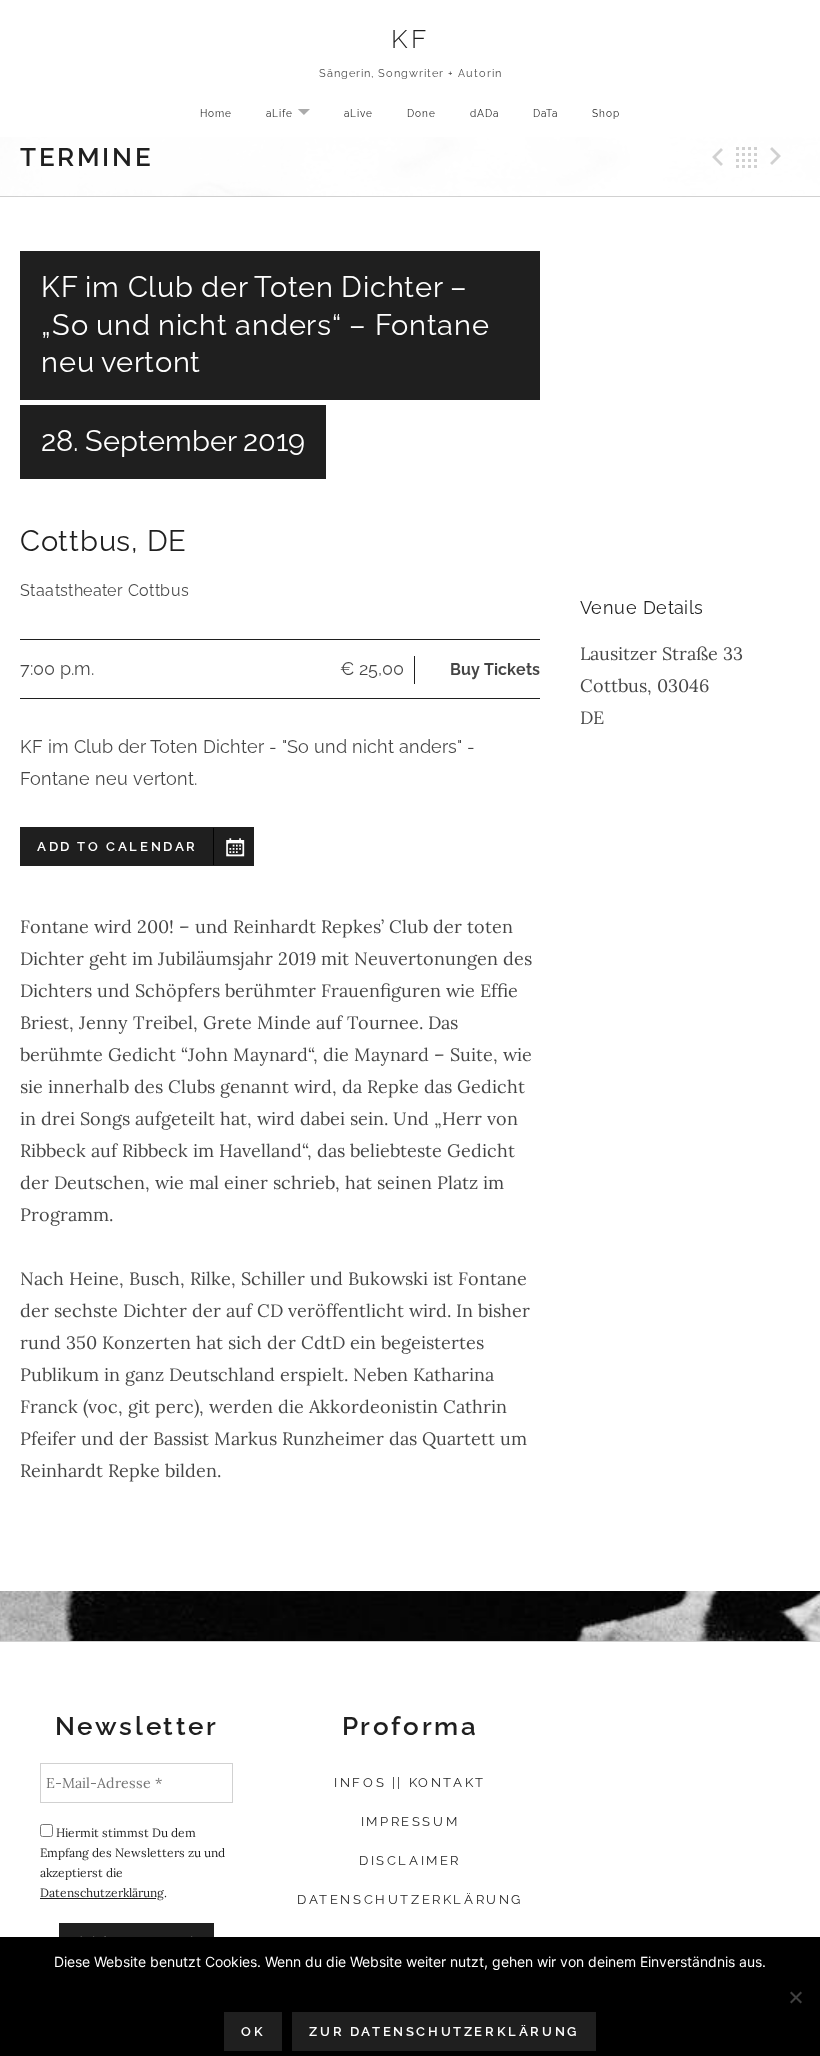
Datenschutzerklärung (102, 1892)
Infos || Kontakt (410, 1782)
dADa (484, 113)
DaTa (545, 113)
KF (409, 38)
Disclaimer (410, 1860)
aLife (295, 114)
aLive (358, 113)
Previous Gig (715, 157)
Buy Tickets (495, 669)
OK (253, 2031)
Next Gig (779, 157)
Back (747, 157)
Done (421, 113)
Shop (606, 113)
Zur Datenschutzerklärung (443, 2031)
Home (216, 113)
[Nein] (795, 1997)
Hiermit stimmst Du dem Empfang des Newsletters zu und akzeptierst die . (132, 1862)
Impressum (410, 1821)
